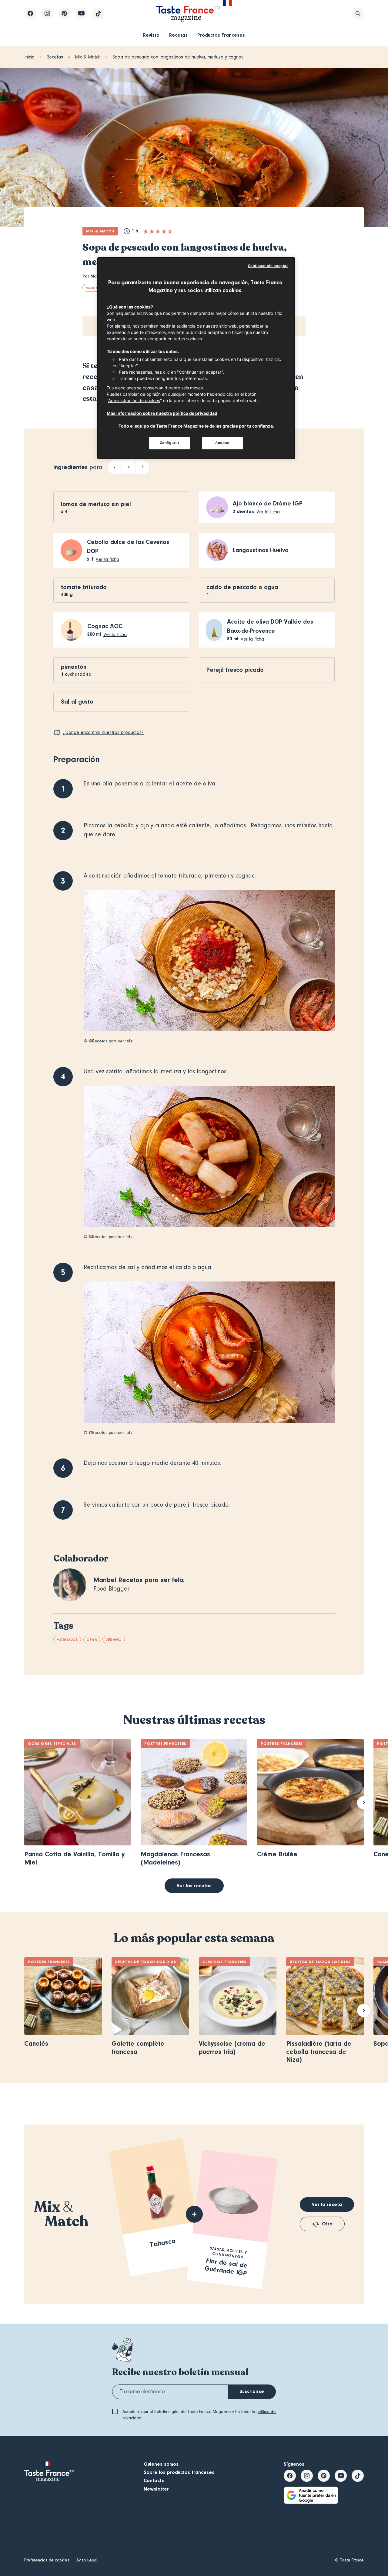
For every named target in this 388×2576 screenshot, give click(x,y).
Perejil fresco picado (235, 670)
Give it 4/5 (164, 231)
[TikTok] (98, 13)
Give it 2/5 (152, 231)
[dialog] (196, 358)
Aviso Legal (87, 2560)
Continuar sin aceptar (268, 266)
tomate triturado (84, 587)
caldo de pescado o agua (242, 587)
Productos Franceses (221, 35)
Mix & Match (88, 57)
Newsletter (156, 2489)
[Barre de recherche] (358, 13)
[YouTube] (81, 13)
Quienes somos (161, 2464)
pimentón (74, 667)
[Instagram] (47, 13)
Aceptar (223, 443)
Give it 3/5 (158, 231)
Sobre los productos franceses (179, 2472)
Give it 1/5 (146, 231)
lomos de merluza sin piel (96, 504)
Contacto (154, 2481)
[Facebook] (30, 13)
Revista (151, 35)
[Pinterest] (64, 13)
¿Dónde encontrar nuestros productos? (103, 732)
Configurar (170, 443)
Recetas (178, 35)
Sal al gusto (77, 702)
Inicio (29, 57)
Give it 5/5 (170, 231)
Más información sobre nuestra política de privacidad (162, 413)
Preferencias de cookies (47, 2560)
